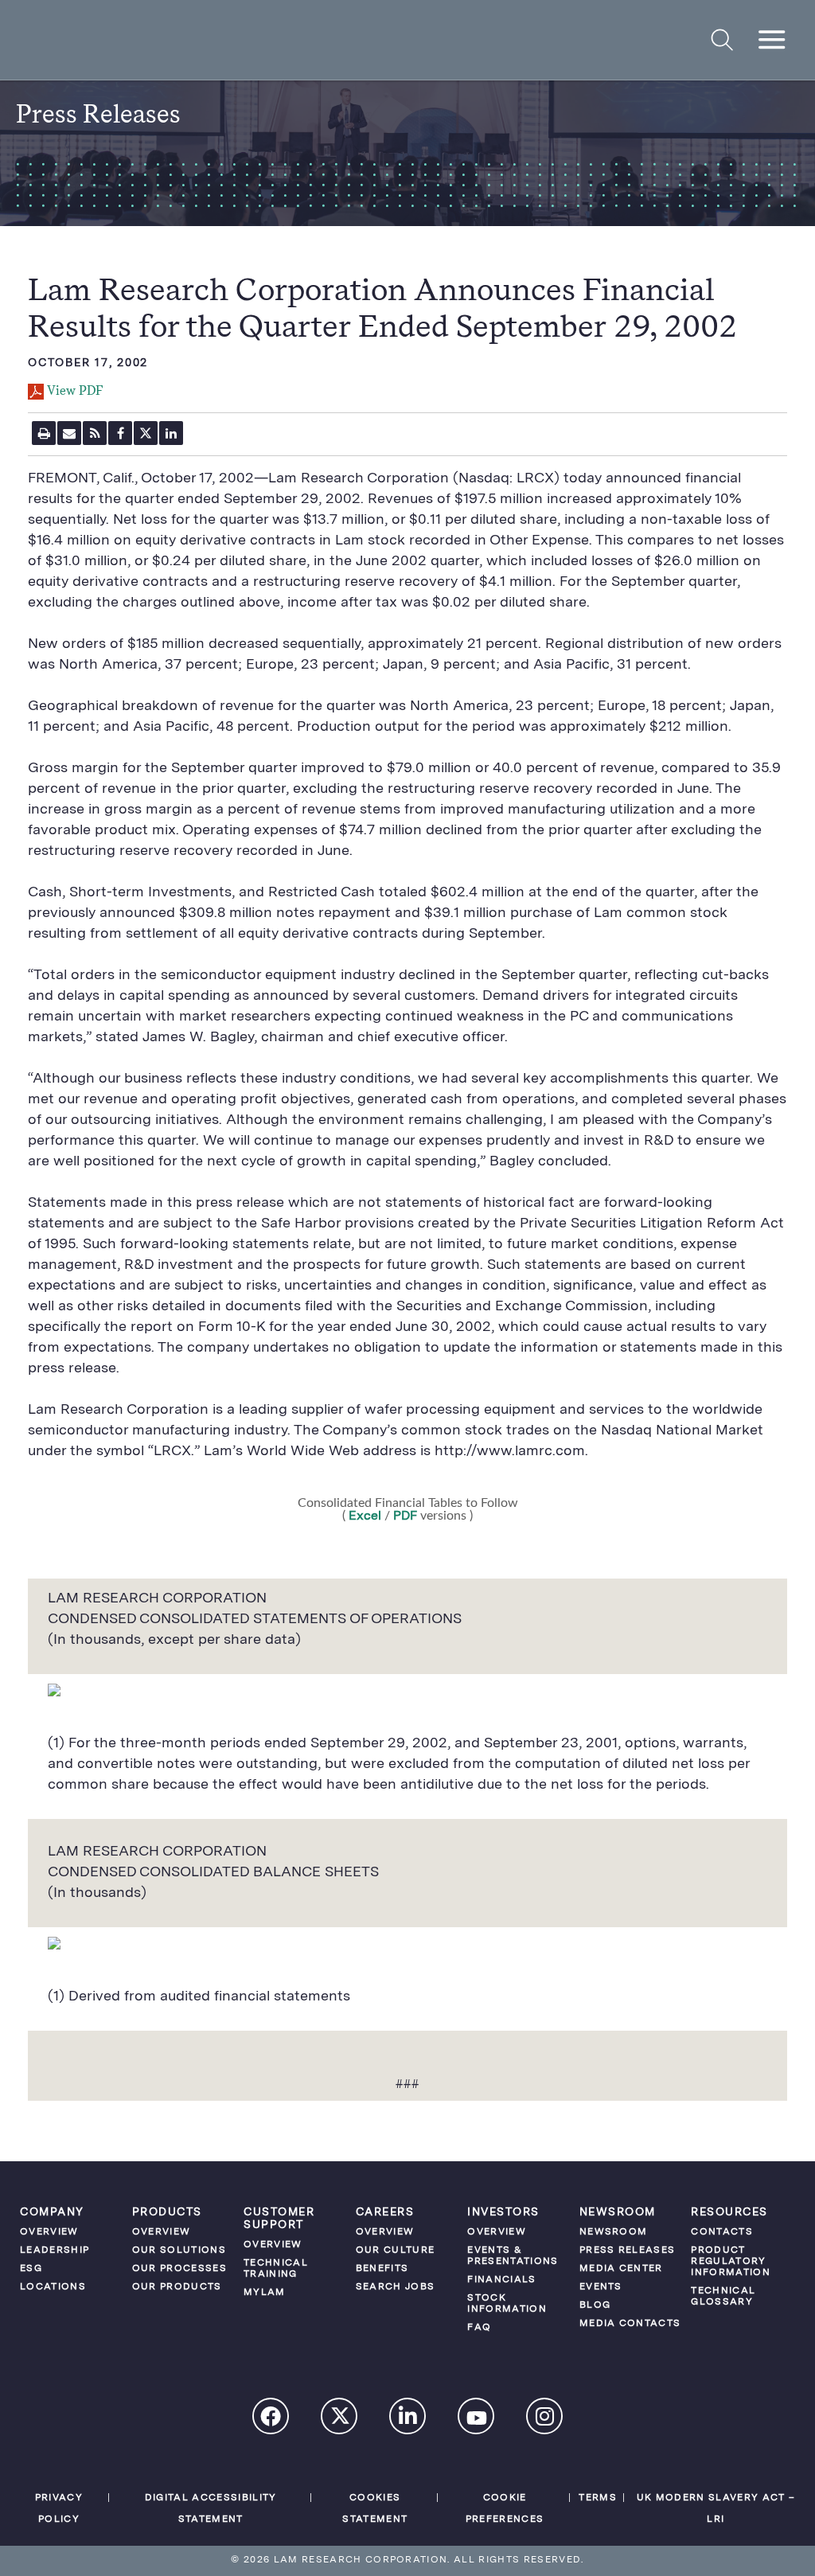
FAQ (479, 2328)
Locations (53, 2287)
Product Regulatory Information (731, 2262)
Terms (598, 2498)
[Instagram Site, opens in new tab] (545, 2418)
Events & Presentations (513, 2256)
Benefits (382, 2269)
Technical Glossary (723, 2297)
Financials (501, 2280)
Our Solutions (179, 2250)
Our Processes (179, 2269)
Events (601, 2287)
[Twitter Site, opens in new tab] (340, 2420)
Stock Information (507, 2304)
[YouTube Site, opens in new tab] (477, 2420)
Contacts (722, 2232)
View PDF (75, 392)
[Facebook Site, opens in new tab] (271, 2418)
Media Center (621, 2269)
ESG (31, 2269)
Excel (363, 1516)
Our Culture (396, 2250)
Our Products (177, 2287)
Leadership (55, 2250)
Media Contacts (630, 2324)
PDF (405, 1516)
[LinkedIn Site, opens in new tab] (408, 2418)
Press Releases (628, 2250)
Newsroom (614, 2232)
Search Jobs (396, 2287)
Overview (49, 2232)
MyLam (265, 2293)
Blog (595, 2305)
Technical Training (276, 2269)
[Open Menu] (772, 40)
